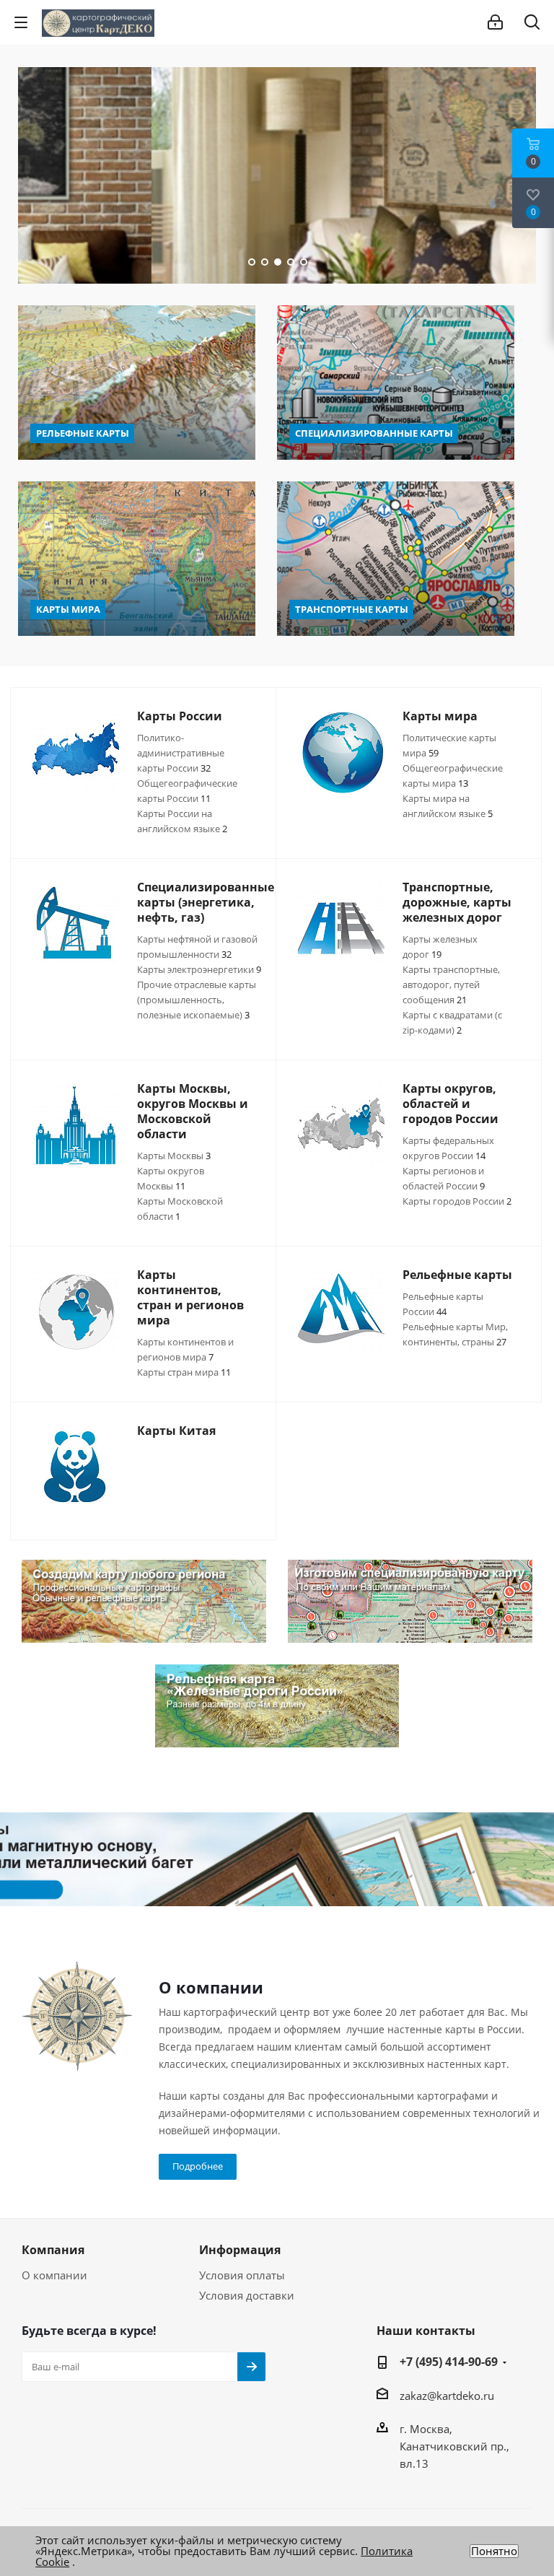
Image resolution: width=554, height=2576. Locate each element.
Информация (240, 2250)
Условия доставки (247, 2295)
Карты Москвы (174, 1156)
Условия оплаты (242, 2275)
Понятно (494, 2551)
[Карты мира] (137, 559)
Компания (53, 2250)
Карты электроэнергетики (199, 969)
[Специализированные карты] (396, 383)
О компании (54, 2275)
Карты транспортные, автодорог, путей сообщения (451, 984)
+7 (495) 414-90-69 (449, 2362)
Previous (26, 175)
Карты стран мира (184, 1372)
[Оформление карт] (277, 1860)
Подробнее (198, 2166)
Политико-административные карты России (181, 753)
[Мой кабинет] (495, 22)
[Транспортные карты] (396, 559)
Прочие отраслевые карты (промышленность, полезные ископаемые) (197, 1000)
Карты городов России (457, 1201)
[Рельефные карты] (137, 383)
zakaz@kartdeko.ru (447, 2396)
